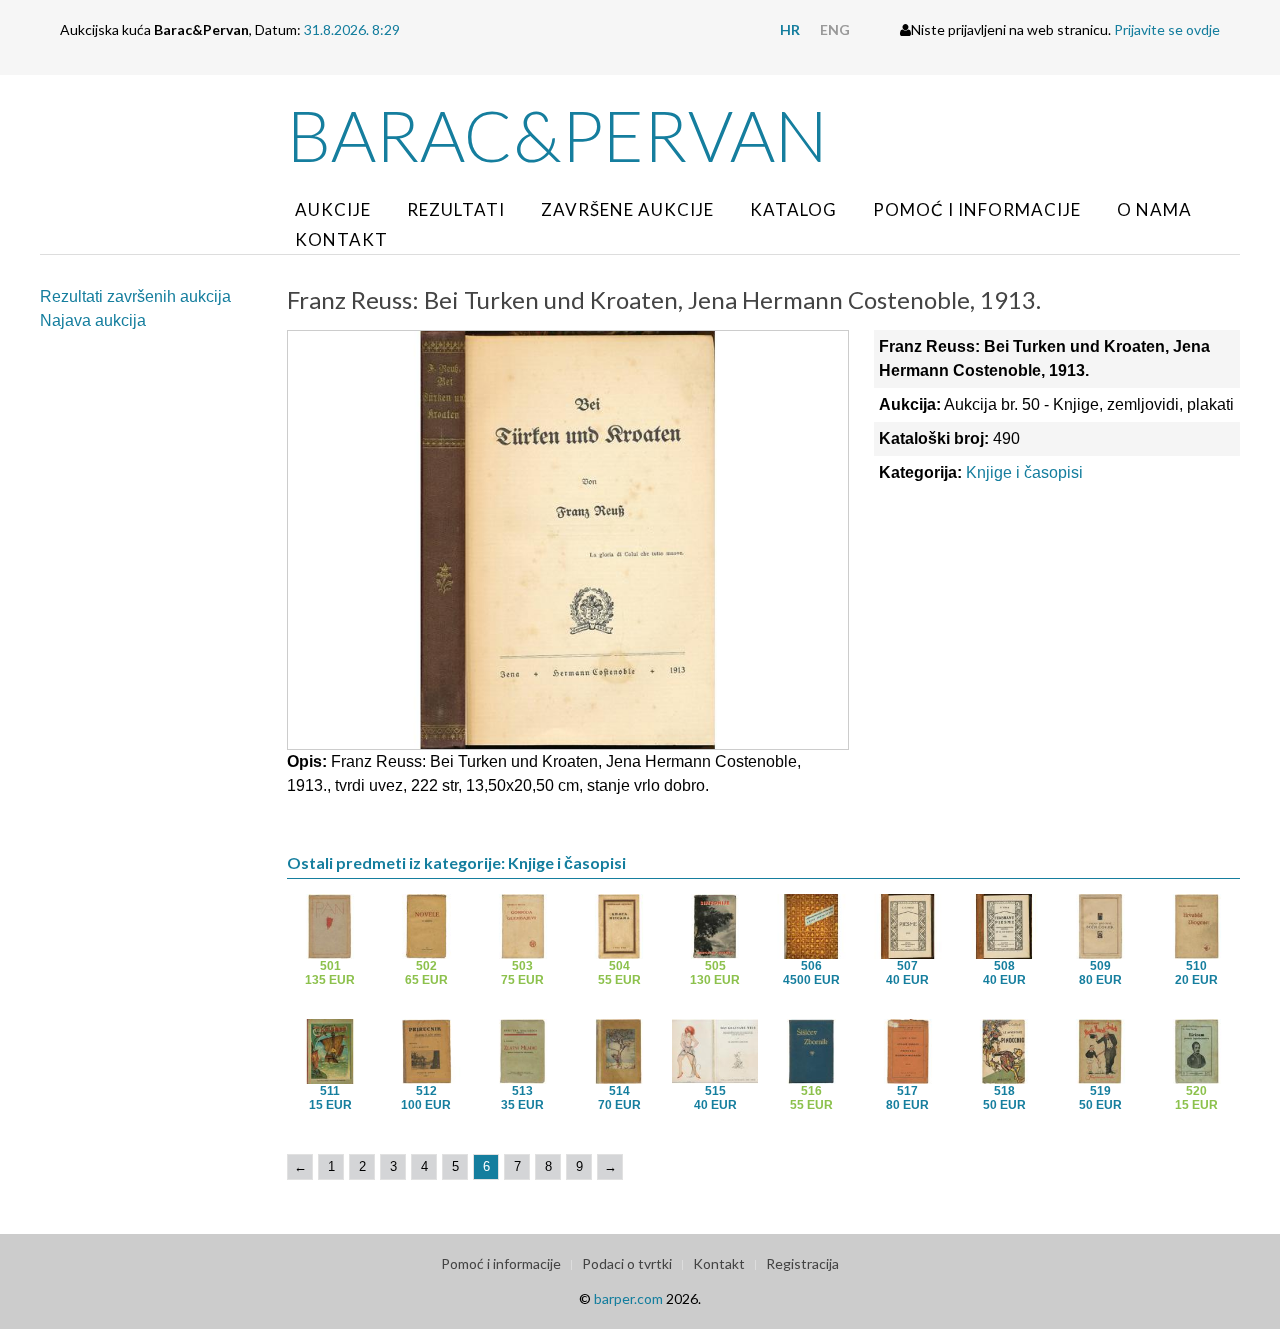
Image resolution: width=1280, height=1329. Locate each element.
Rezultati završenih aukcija (135, 296)
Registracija (802, 1263)
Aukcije (333, 209)
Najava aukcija (93, 320)
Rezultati (456, 209)
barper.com (628, 1298)
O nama (1154, 209)
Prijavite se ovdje (1167, 29)
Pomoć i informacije (977, 209)
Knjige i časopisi (1024, 472)
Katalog (793, 209)
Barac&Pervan (557, 135)
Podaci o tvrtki (627, 1263)
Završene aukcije (627, 209)
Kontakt (341, 239)
